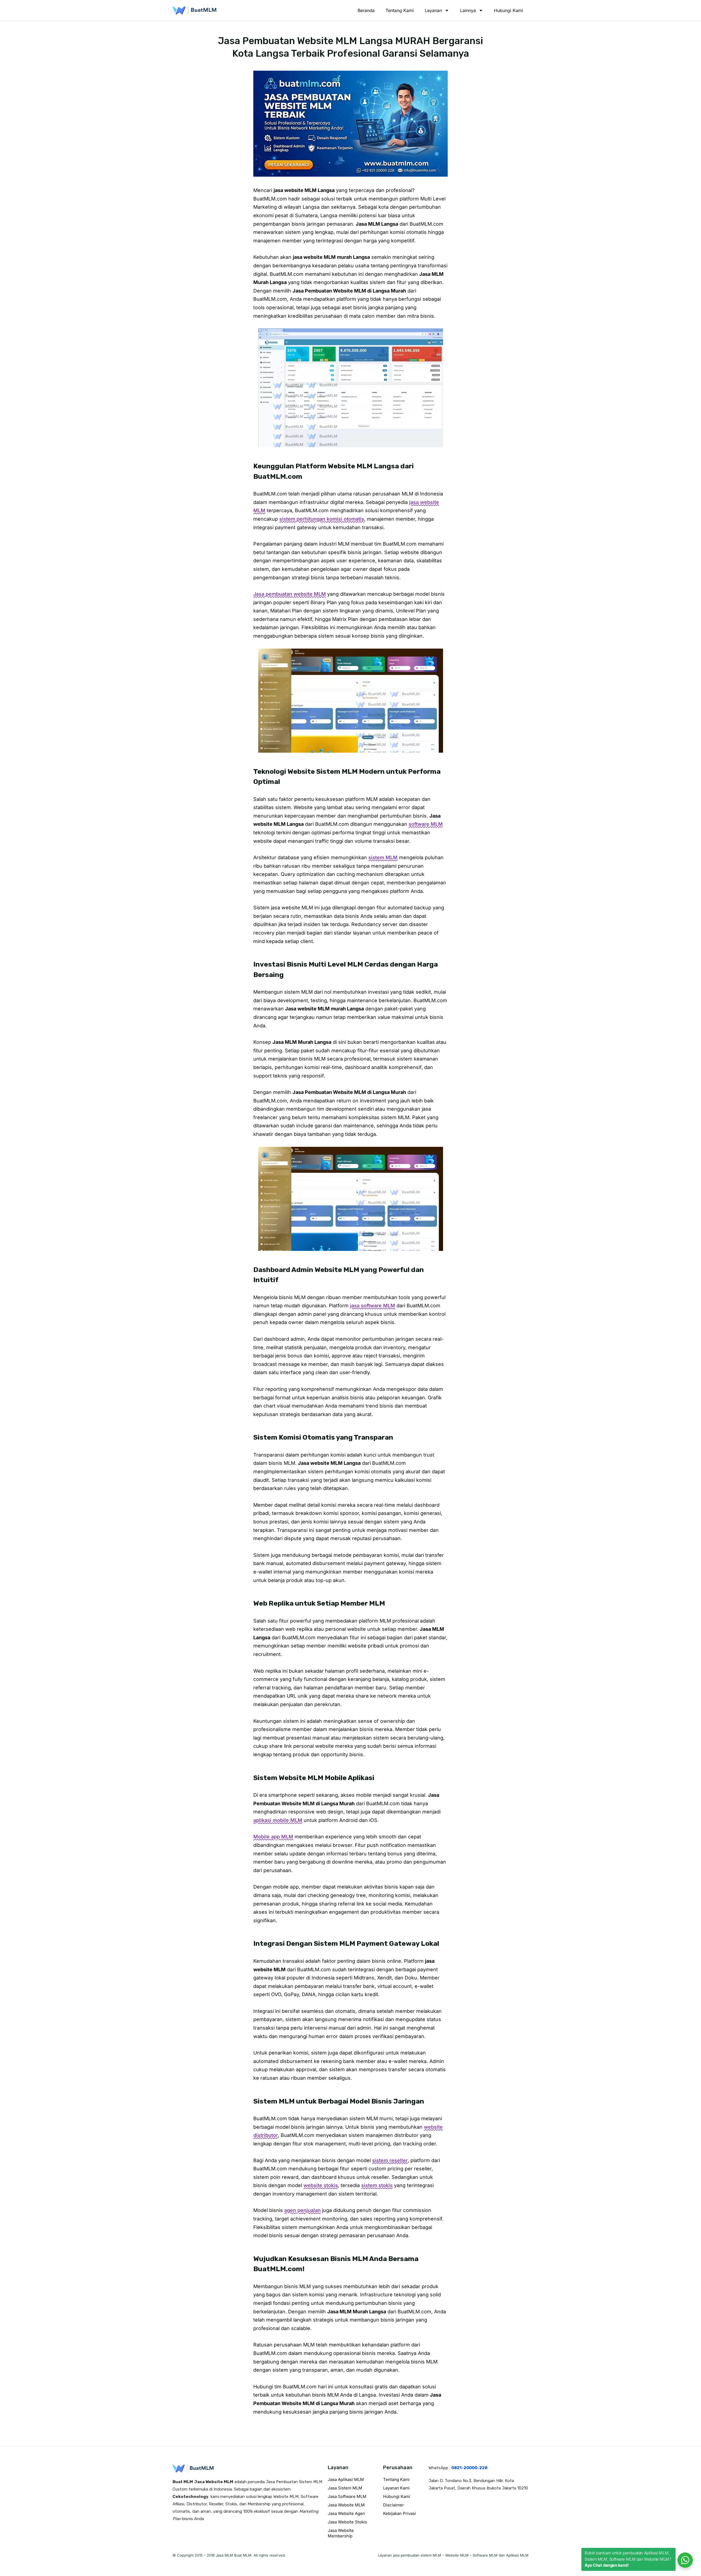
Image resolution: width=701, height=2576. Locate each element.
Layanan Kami (396, 2488)
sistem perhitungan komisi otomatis (322, 519)
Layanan (433, 10)
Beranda (366, 10)
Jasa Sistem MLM (345, 2488)
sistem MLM (383, 857)
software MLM (426, 824)
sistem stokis (377, 2185)
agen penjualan (302, 2210)
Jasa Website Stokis (347, 2522)
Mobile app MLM (273, 1837)
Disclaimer (393, 2505)
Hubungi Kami (508, 10)
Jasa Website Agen (346, 2513)
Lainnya (468, 10)
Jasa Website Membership (341, 2533)
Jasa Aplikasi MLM (346, 2479)
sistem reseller (390, 2160)
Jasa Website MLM (346, 2505)
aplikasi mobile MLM (278, 1820)
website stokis (321, 2185)
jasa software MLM (373, 1306)
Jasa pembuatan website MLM (290, 594)
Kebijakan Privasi (400, 2513)
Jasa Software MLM (347, 2496)
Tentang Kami (400, 10)
